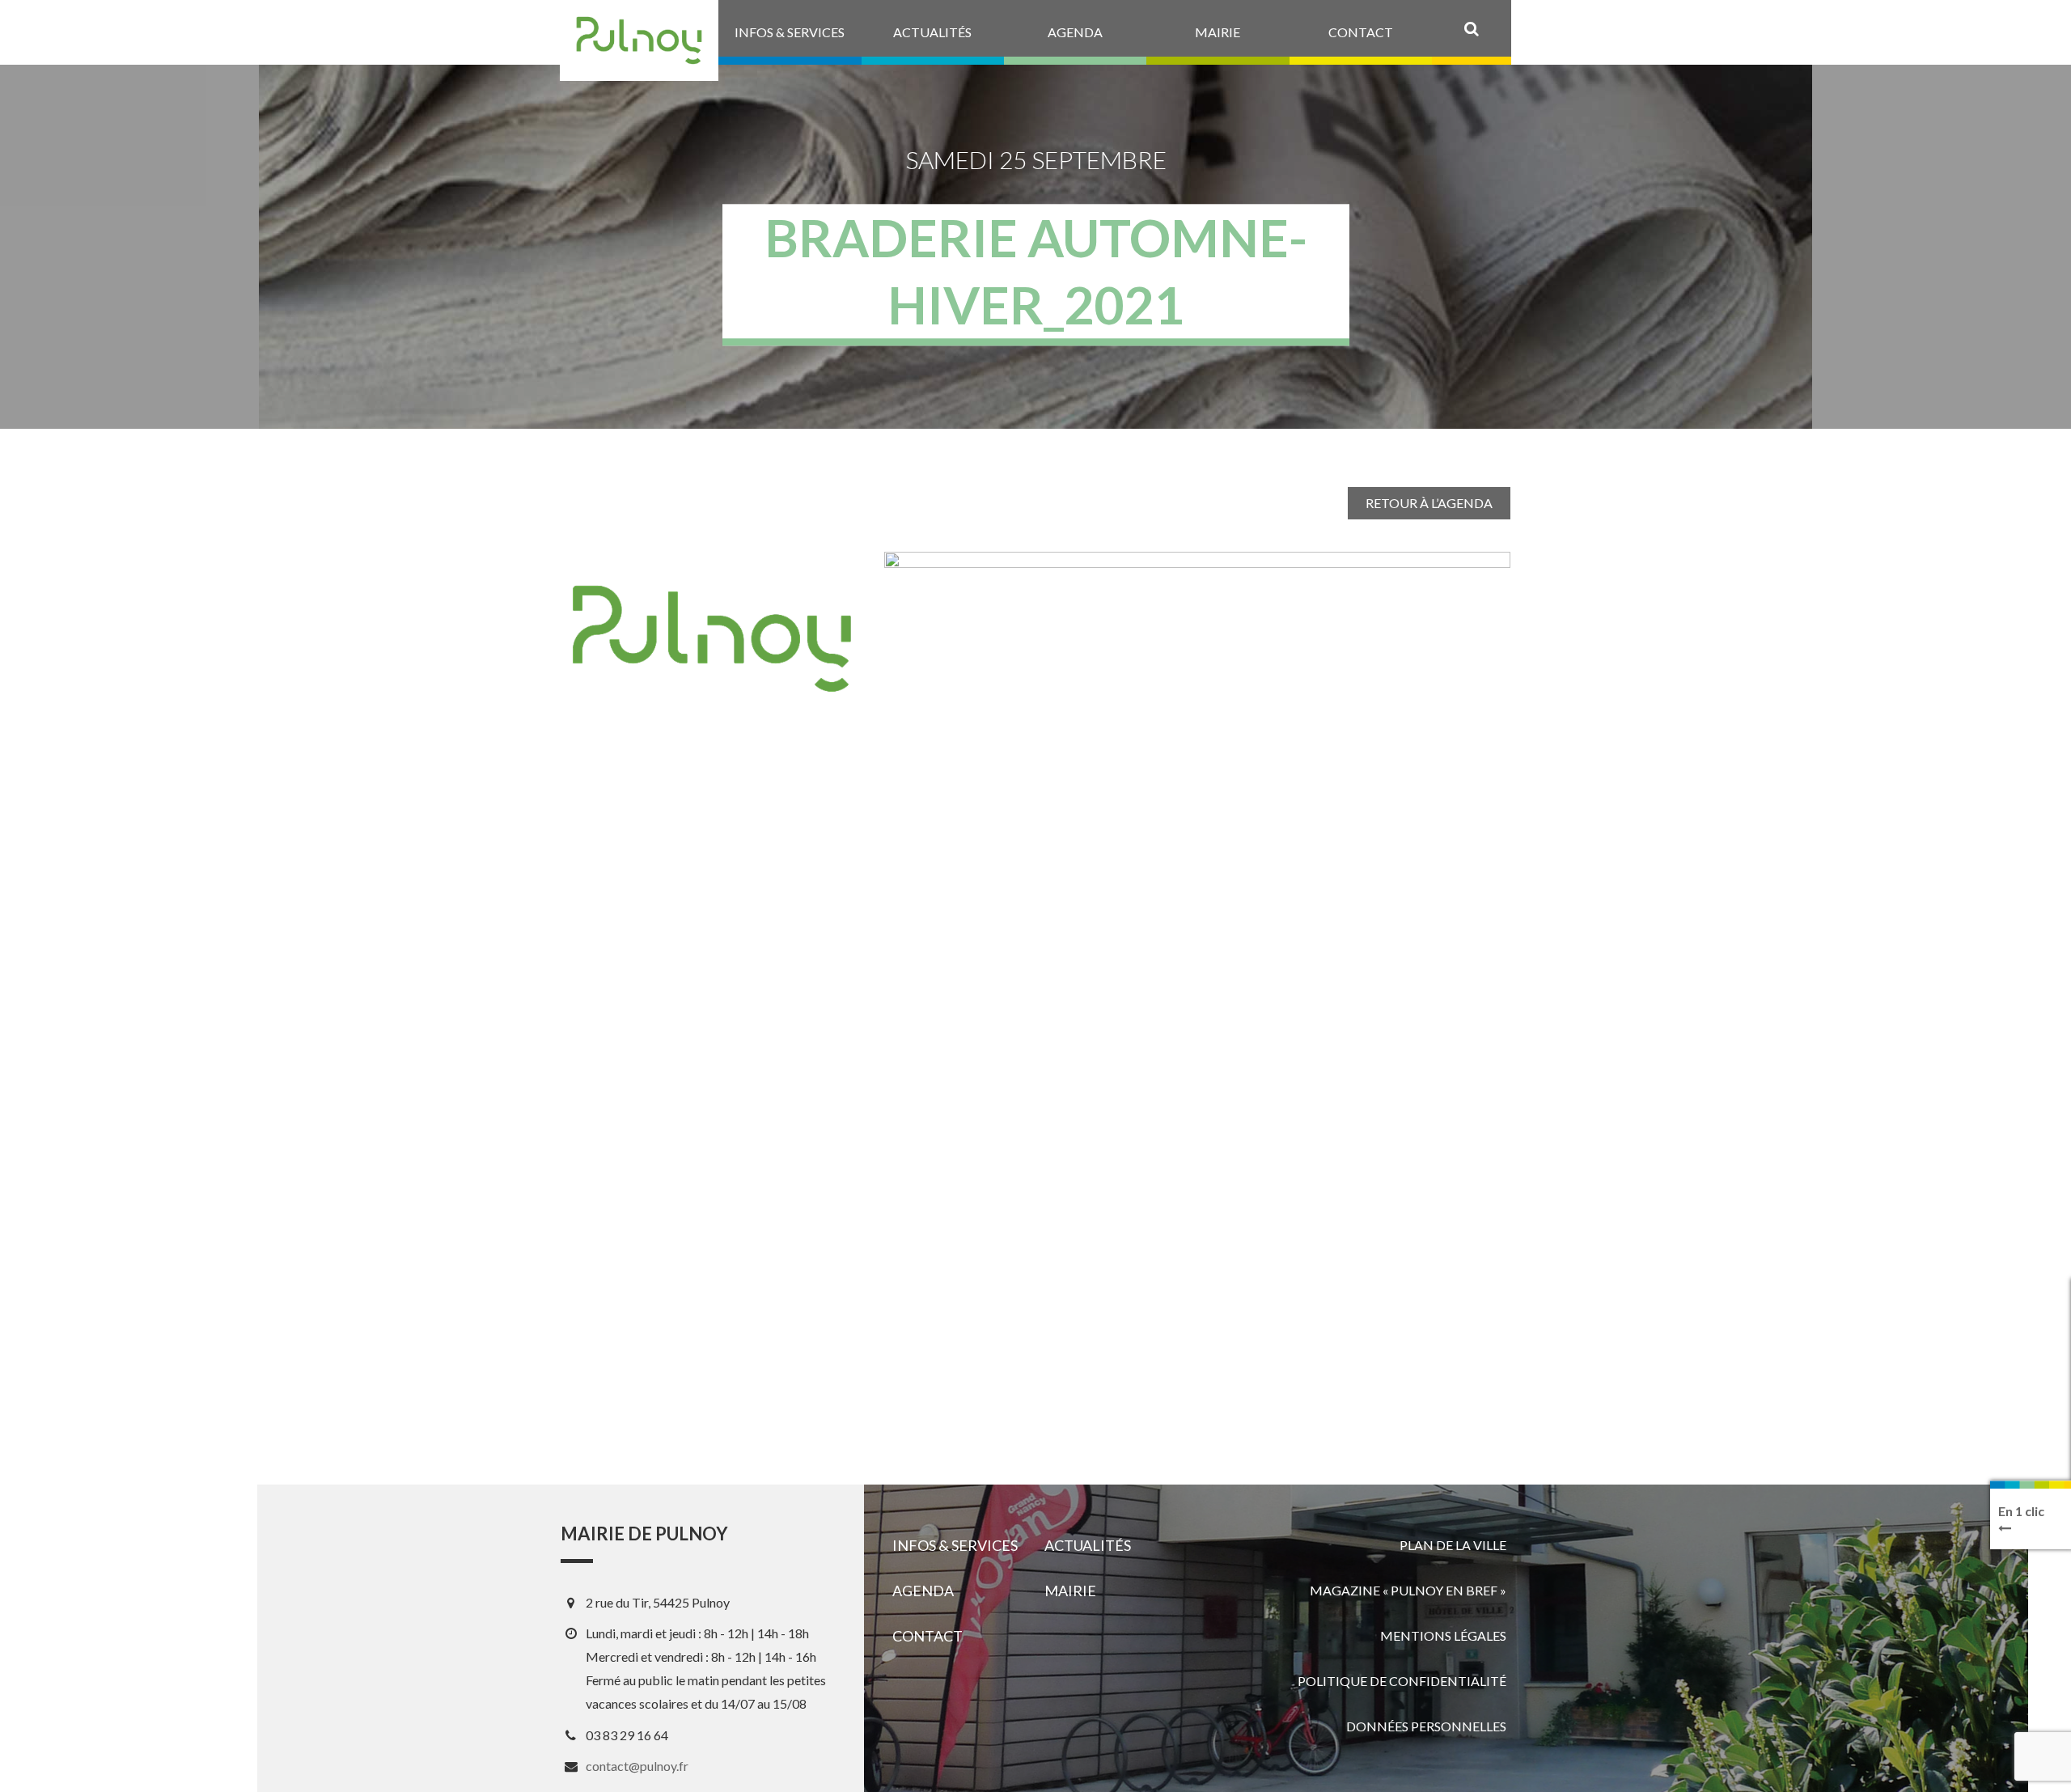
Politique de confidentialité (1402, 1681)
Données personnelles (1426, 1726)
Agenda (923, 1591)
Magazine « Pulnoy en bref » (1408, 1590)
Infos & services (955, 1545)
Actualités (1088, 1545)
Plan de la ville (1453, 1545)
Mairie (1070, 1591)
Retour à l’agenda (1429, 503)
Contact (928, 1636)
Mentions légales (1443, 1635)
